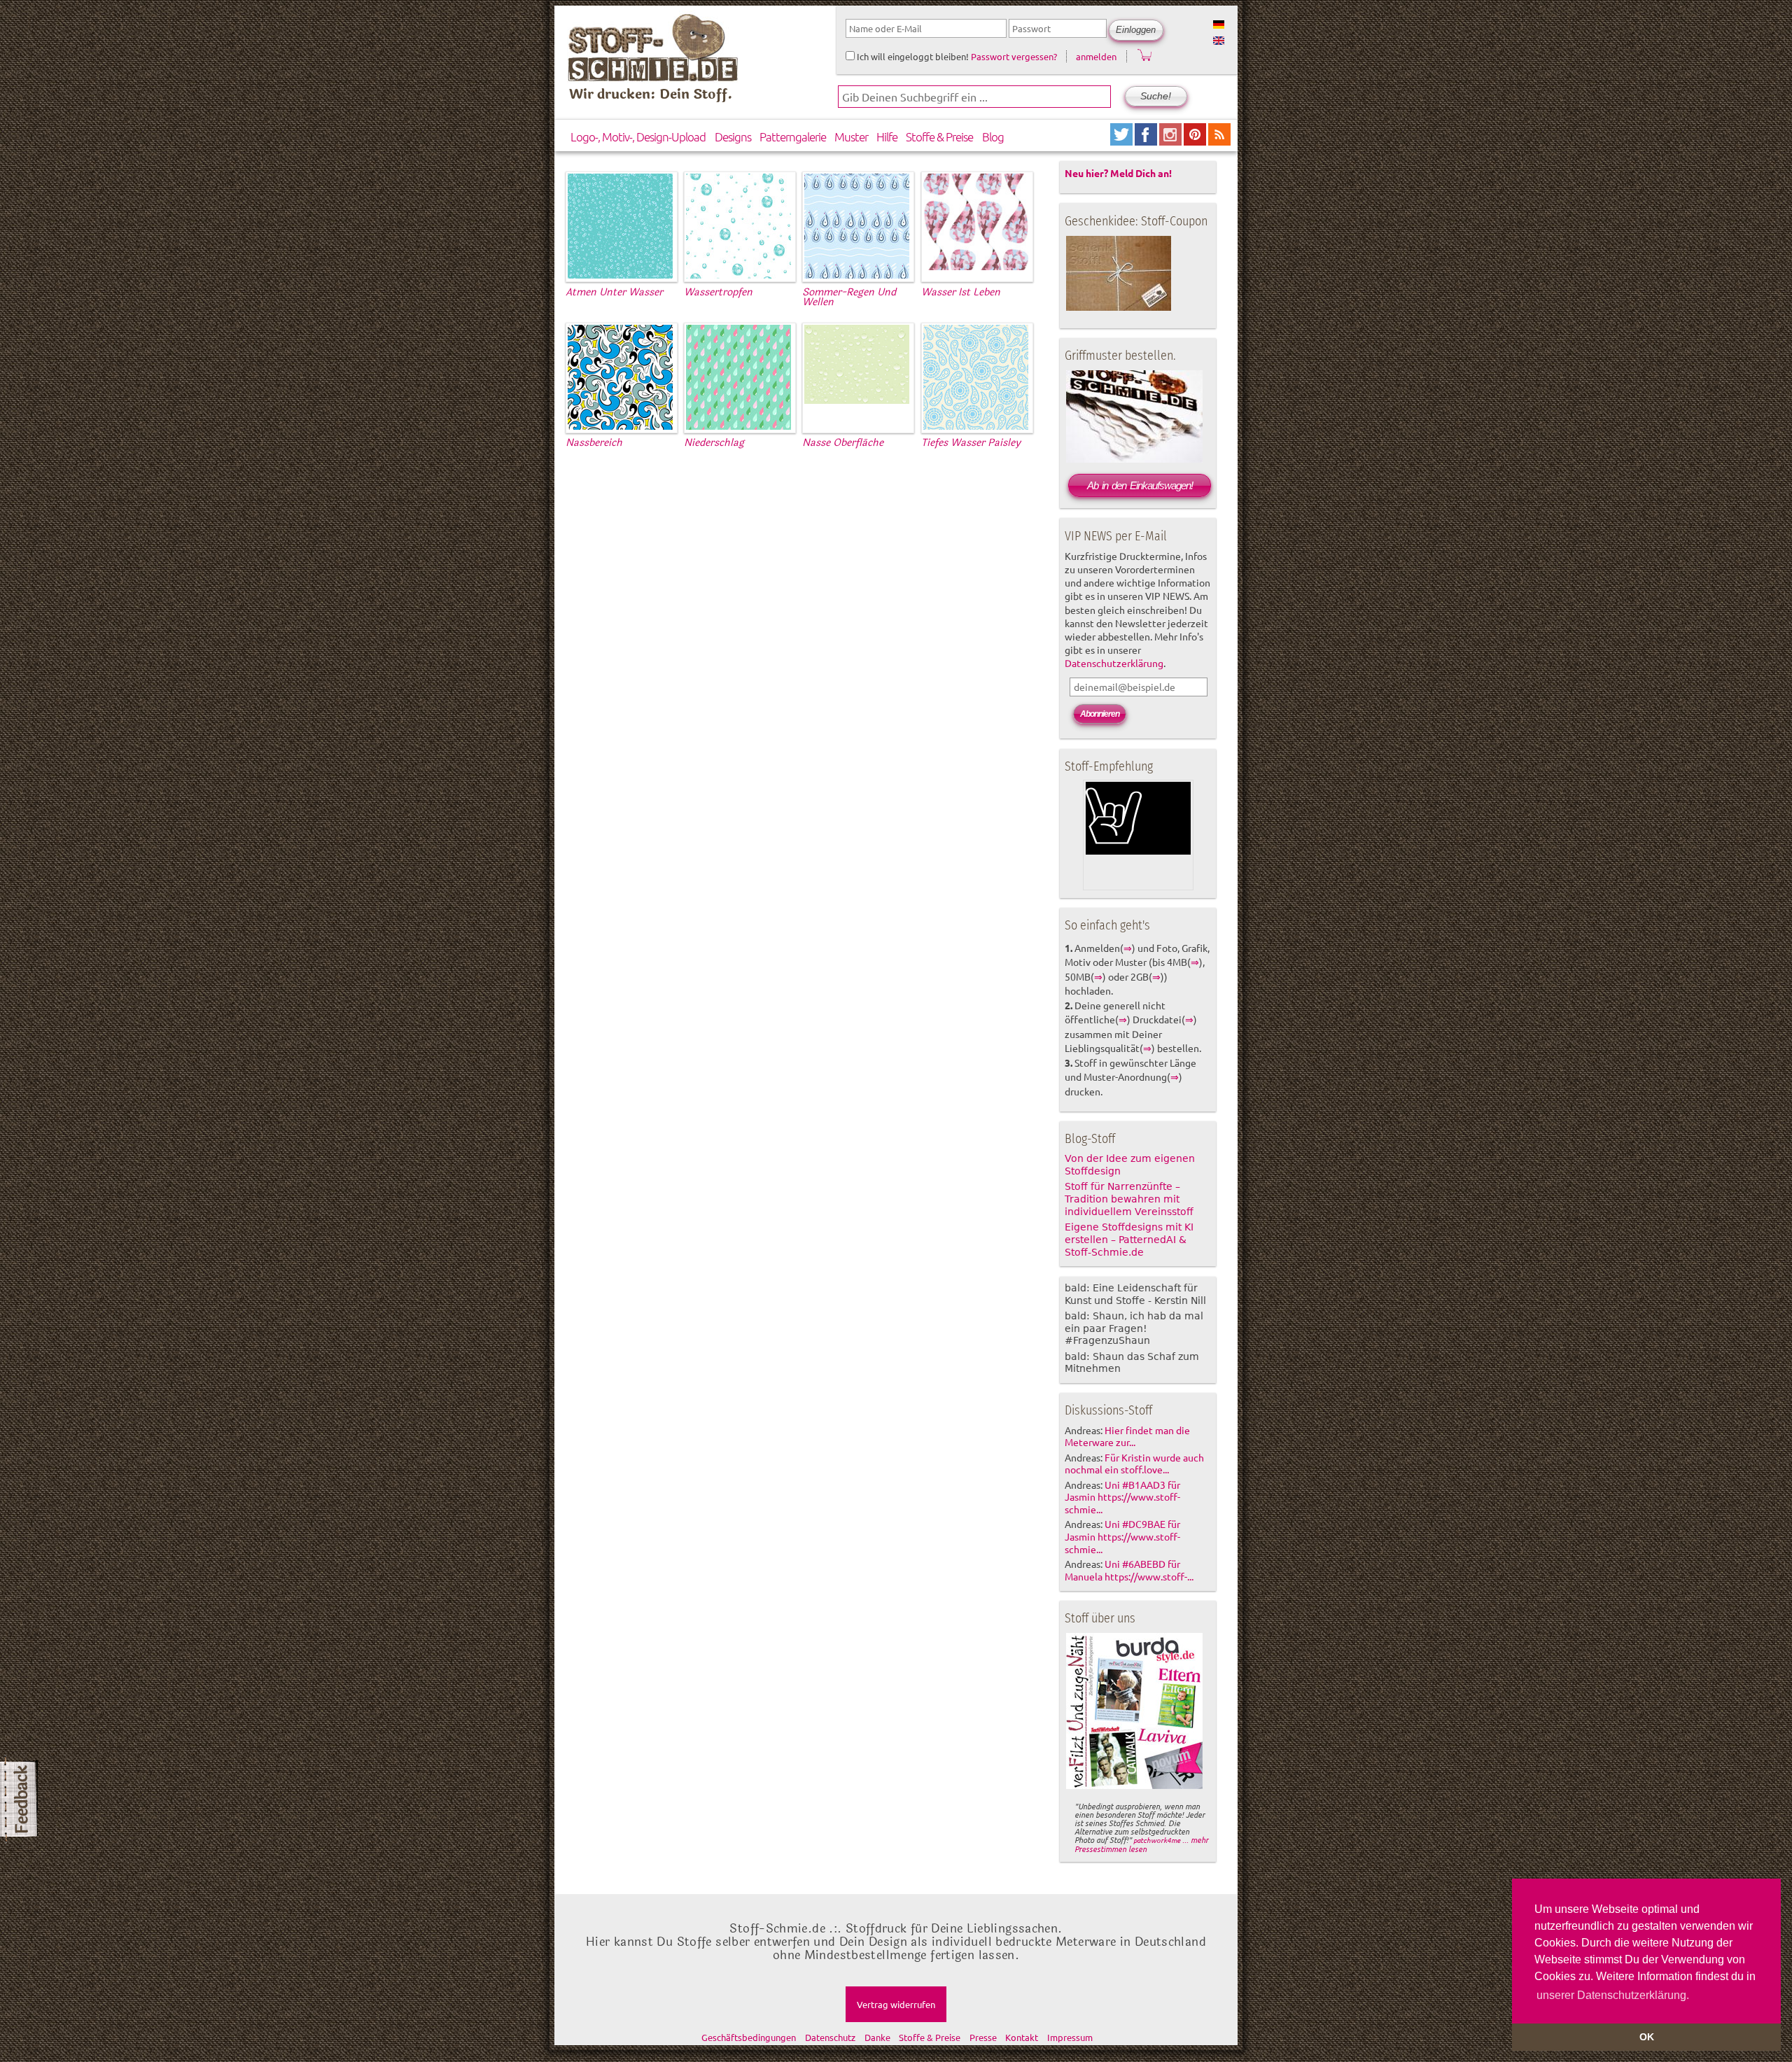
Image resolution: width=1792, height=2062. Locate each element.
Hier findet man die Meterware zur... (1127, 1436)
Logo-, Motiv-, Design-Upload (638, 136)
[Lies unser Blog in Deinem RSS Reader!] (1219, 140)
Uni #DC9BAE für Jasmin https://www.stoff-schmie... (1122, 1536)
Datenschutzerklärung (1114, 663)
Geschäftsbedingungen (749, 2037)
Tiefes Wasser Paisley (971, 443)
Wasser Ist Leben (961, 292)
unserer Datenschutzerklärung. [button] (1613, 1995)
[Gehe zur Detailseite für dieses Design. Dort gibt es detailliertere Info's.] (620, 276)
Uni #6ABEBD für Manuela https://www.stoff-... (1129, 1570)
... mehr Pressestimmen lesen (1141, 1844)
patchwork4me (1157, 1840)
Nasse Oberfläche (843, 443)
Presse (983, 2037)
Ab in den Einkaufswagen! (1140, 485)
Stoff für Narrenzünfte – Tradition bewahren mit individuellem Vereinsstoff (1129, 1199)
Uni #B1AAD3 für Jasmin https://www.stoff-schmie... (1122, 1497)
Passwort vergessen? (1014, 56)
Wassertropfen (718, 292)
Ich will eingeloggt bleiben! (912, 56)
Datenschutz (830, 2037)
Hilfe (887, 136)
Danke (877, 2037)
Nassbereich (594, 443)
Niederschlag (714, 443)
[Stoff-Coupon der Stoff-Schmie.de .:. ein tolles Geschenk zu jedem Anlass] (1119, 308)
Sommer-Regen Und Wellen (849, 297)
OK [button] (1647, 2037)
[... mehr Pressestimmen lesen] (1134, 1786)
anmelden (1096, 56)
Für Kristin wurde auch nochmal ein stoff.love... (1134, 1464)
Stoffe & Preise (939, 136)
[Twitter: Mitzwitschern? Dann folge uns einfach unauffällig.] (1122, 140)
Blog (993, 136)
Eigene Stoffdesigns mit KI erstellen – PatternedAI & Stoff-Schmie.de (1129, 1240)
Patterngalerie (793, 136)
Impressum (1070, 2037)
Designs (733, 136)
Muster (851, 136)
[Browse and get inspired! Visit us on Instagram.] (1171, 140)
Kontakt (1022, 2037)
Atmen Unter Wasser (614, 292)
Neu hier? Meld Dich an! (1118, 173)
